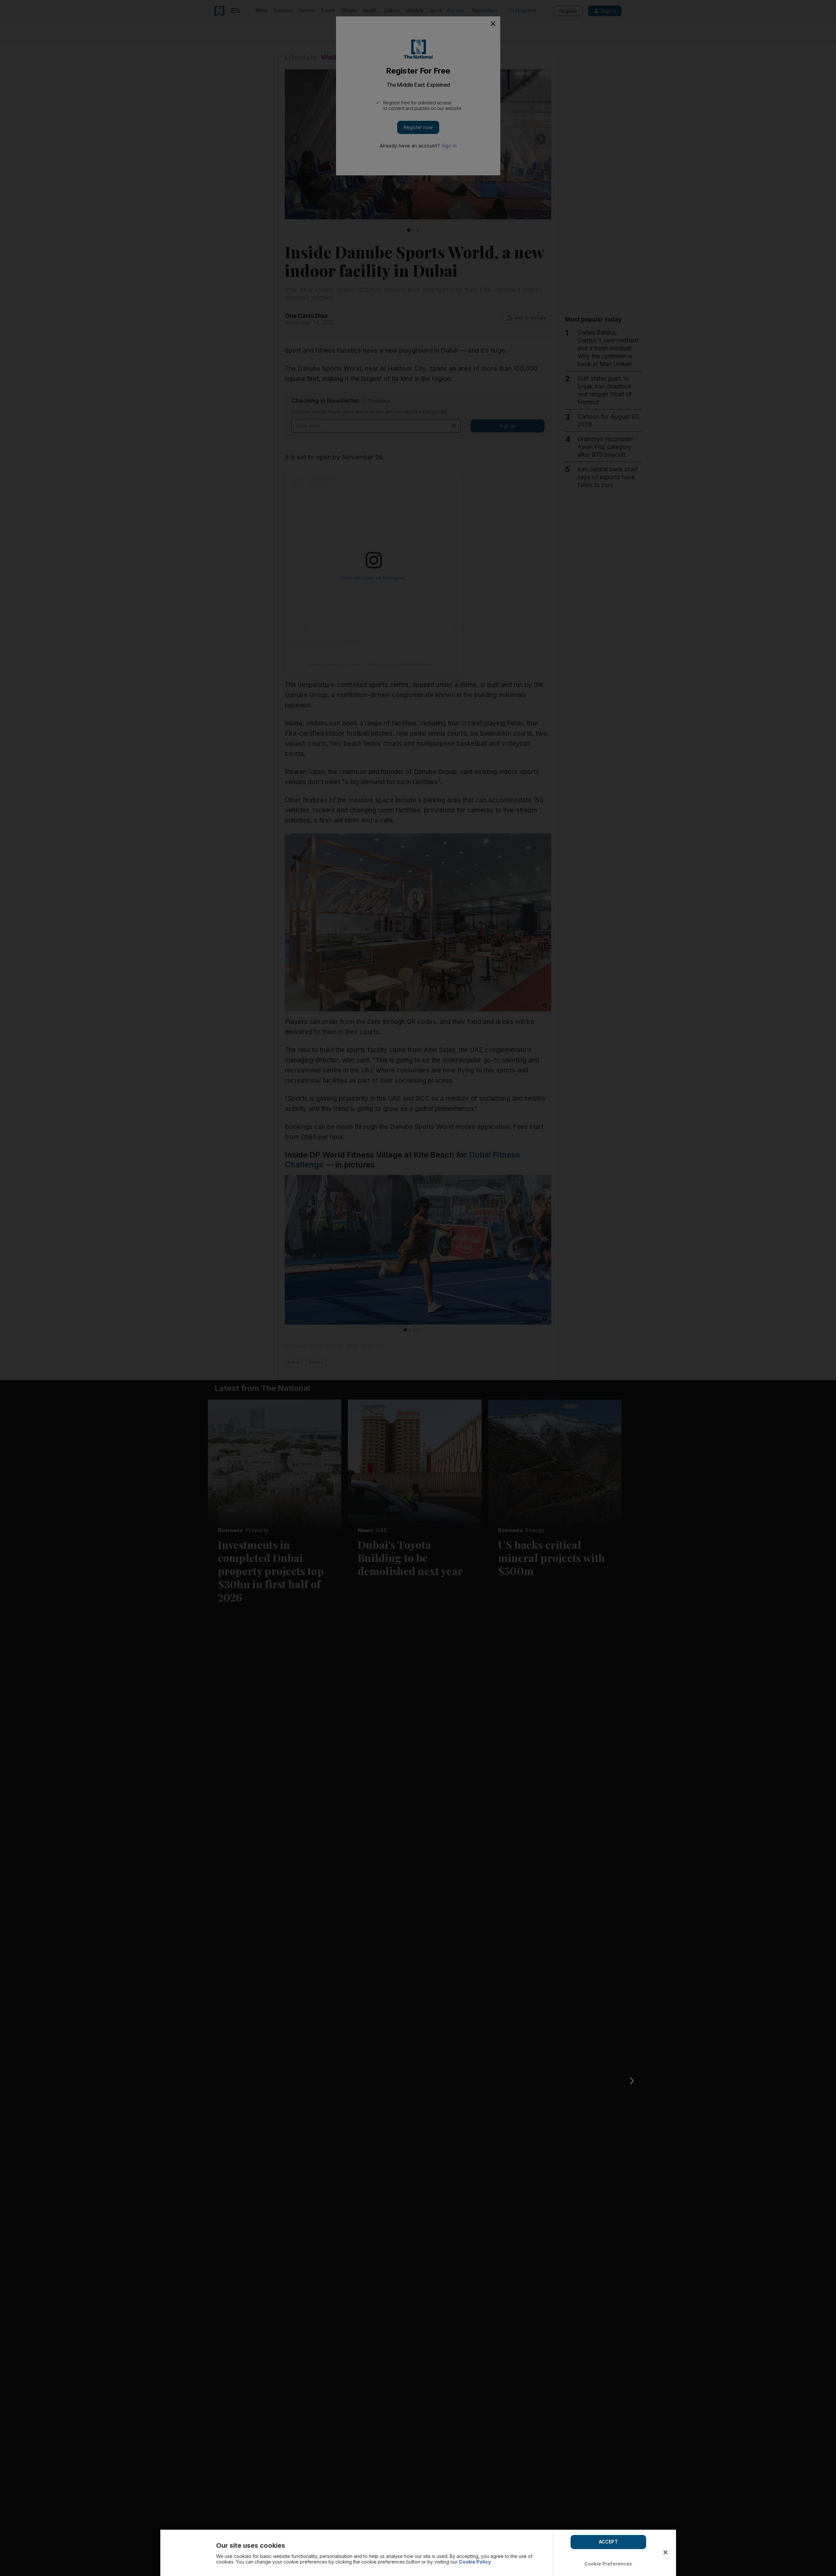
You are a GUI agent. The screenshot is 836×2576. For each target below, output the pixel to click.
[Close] (666, 2552)
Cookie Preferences (608, 2564)
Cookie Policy (475, 2562)
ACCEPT (608, 2542)
